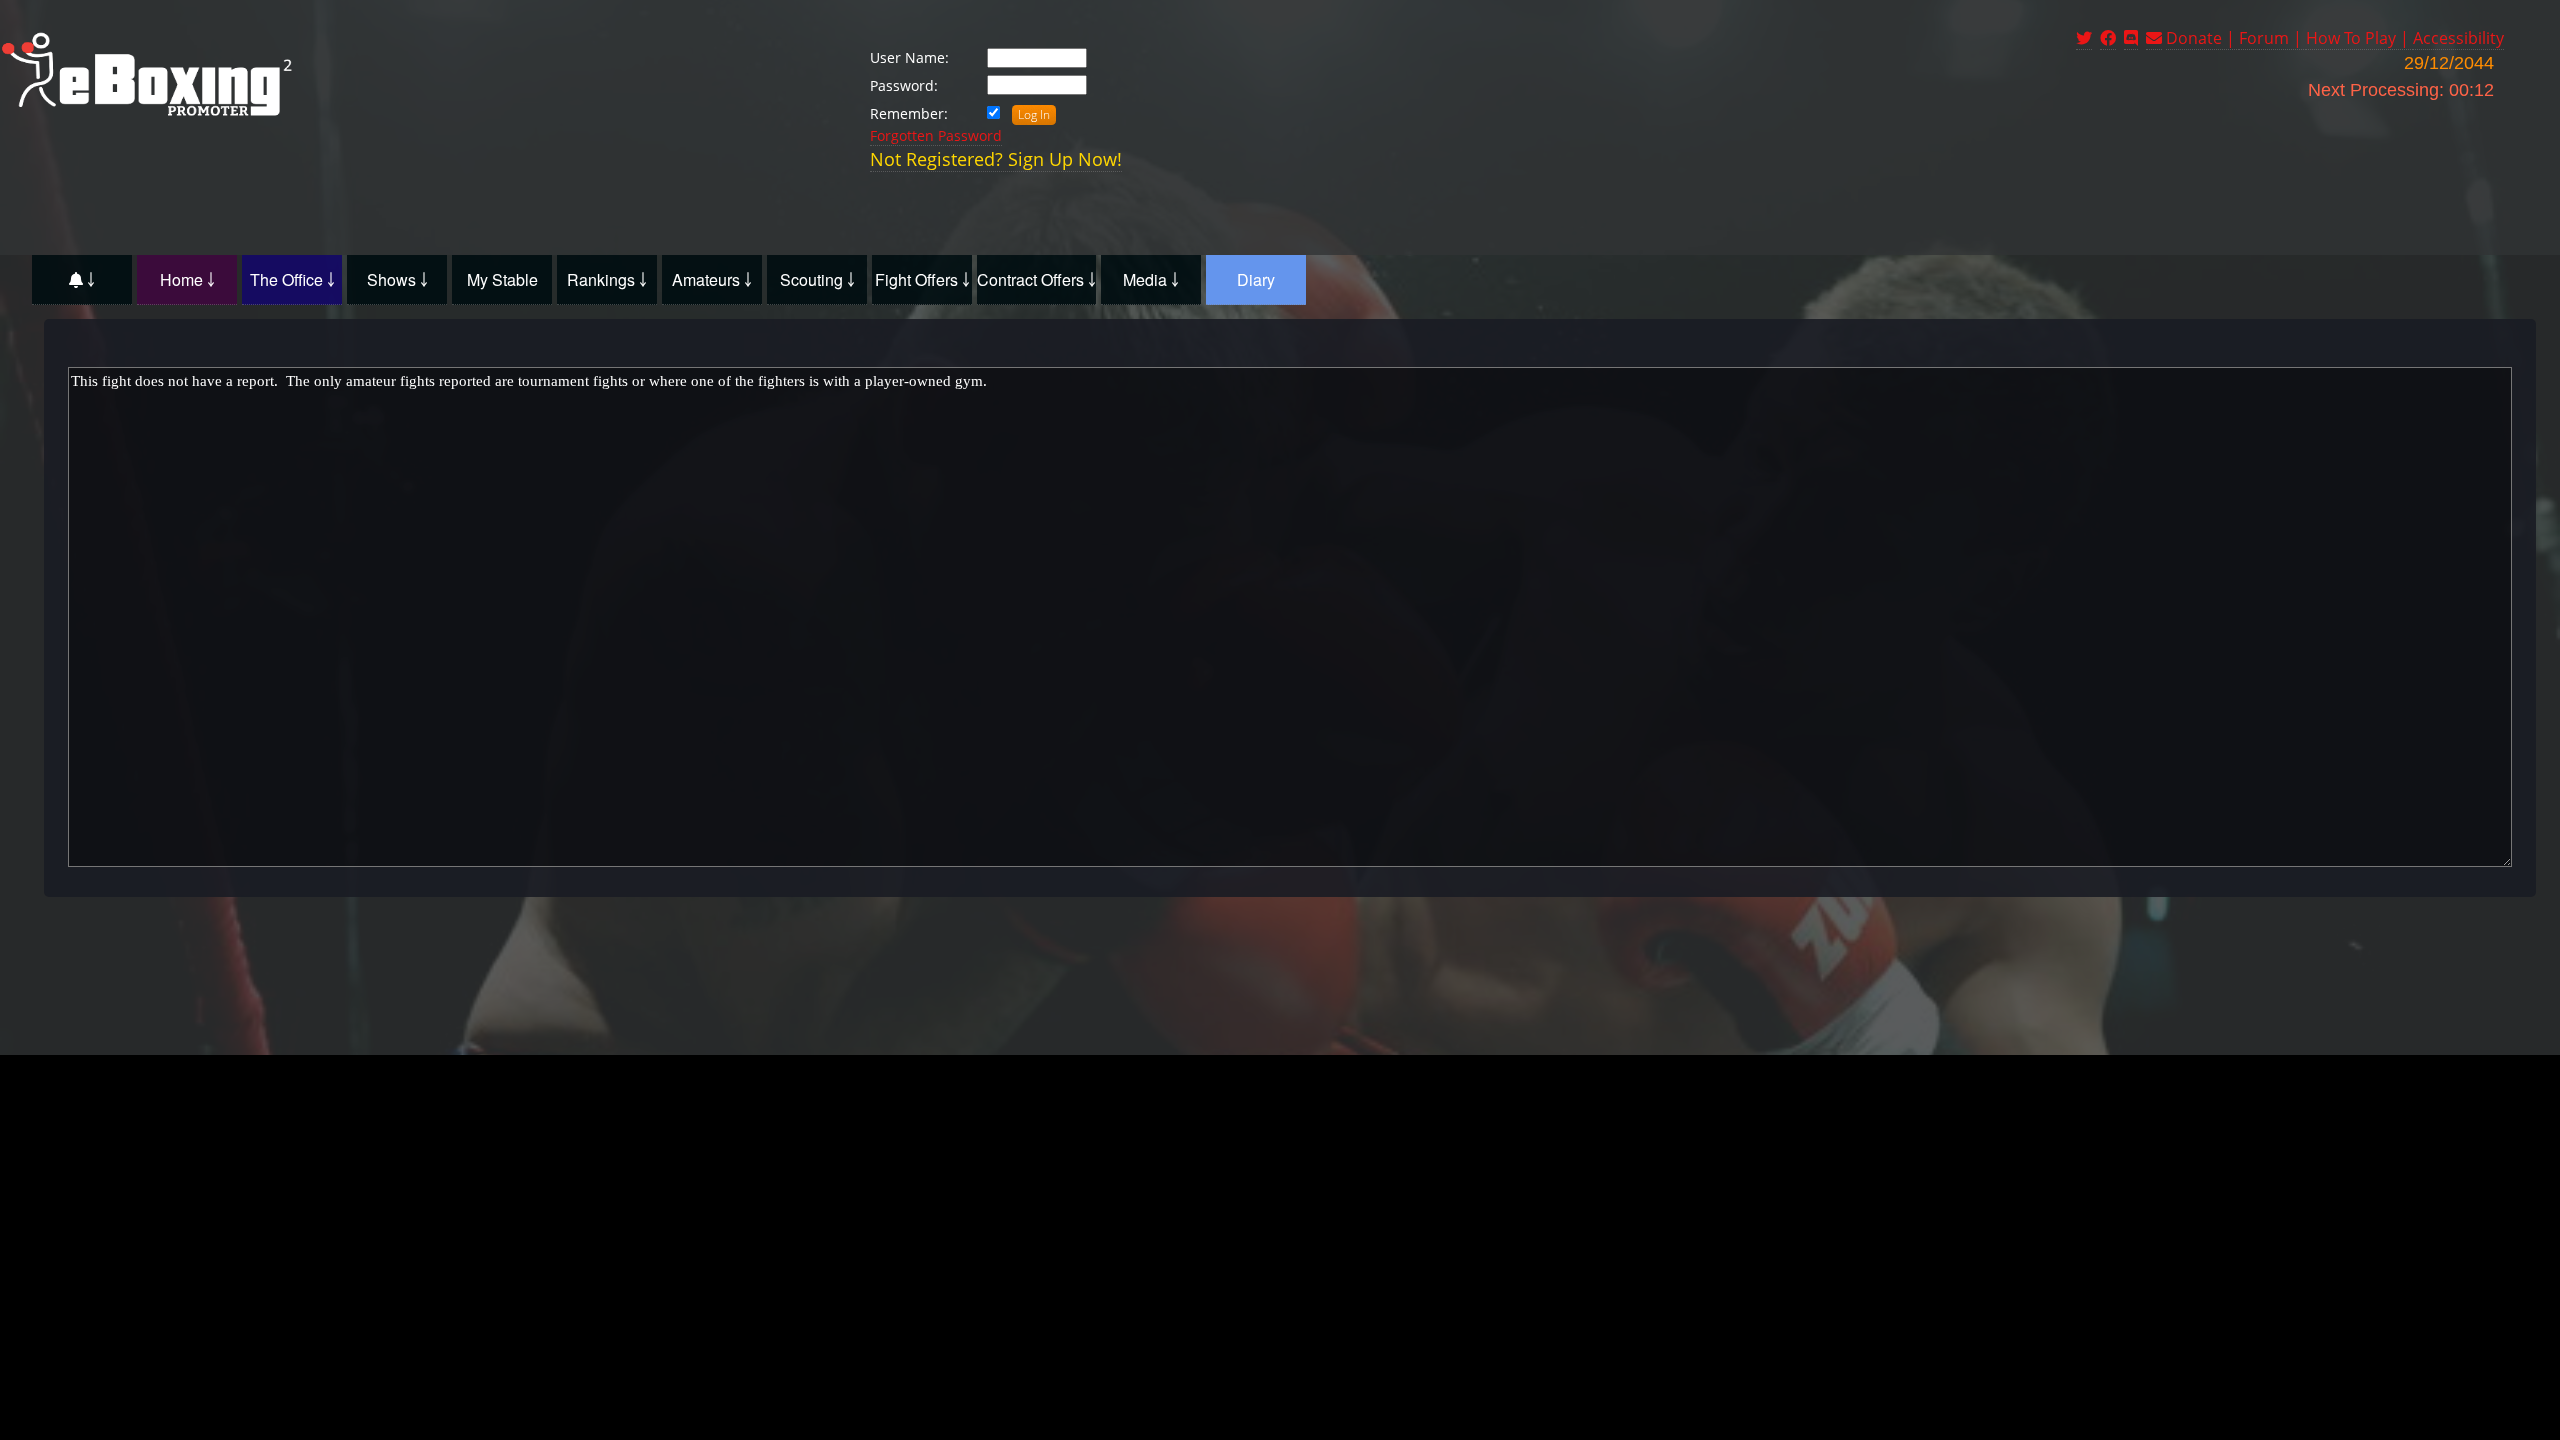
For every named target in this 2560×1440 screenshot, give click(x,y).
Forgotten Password (936, 135)
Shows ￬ (397, 279)
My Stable (502, 279)
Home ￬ (187, 279)
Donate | (2202, 38)
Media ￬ (1151, 279)
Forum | (2272, 38)
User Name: (909, 57)
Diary (1256, 279)
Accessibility (2458, 38)
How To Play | (2359, 38)
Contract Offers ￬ (1036, 279)
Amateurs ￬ (712, 279)
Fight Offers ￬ (922, 279)
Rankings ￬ (607, 279)
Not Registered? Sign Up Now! (996, 159)
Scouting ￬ (817, 279)
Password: (904, 85)
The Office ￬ (292, 279)
